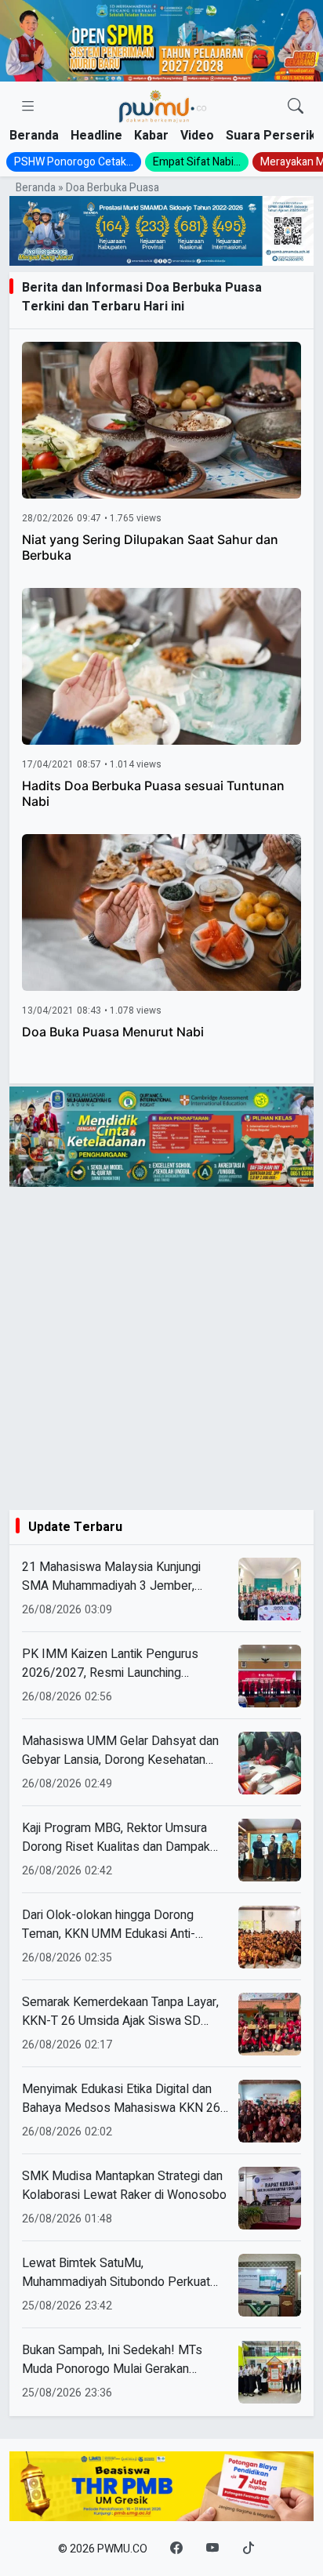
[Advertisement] (161, 1348)
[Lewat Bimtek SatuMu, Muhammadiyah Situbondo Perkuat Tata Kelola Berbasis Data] (270, 2285)
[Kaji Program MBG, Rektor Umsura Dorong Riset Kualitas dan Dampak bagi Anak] (270, 1850)
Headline (96, 136)
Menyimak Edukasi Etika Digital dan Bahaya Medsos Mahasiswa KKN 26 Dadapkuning (121, 2099)
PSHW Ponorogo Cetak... (74, 162)
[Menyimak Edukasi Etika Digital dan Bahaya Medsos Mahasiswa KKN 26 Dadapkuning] (270, 2111)
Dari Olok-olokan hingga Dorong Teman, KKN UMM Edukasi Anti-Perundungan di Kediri (109, 1925)
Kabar (151, 136)
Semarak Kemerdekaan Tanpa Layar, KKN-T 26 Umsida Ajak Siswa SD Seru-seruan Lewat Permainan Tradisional (120, 2012)
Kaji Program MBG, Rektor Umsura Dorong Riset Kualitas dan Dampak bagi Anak (116, 1838)
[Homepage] (162, 107)
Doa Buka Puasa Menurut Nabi (113, 1032)
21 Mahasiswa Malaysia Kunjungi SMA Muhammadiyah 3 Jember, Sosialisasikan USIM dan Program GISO (114, 1576)
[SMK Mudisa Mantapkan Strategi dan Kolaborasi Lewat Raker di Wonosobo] (270, 2198)
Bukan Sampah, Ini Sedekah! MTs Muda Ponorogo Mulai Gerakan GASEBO (112, 2360)
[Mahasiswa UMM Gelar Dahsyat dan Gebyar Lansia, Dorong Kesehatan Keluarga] (270, 1763)
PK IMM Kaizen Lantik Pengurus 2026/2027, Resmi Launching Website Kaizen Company (110, 1664)
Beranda (34, 136)
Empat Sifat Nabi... (197, 162)
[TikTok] (249, 2549)
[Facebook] (176, 2549)
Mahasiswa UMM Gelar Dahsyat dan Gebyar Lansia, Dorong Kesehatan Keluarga (120, 1751)
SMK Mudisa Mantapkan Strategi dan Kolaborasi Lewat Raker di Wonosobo (124, 2186)
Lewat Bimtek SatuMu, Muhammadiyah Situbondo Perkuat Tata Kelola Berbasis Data (116, 2273)
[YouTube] (212, 2549)
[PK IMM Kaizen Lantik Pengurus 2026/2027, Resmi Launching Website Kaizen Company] (270, 1676)
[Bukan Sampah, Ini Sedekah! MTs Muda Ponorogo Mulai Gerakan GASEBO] (270, 2372)
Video (197, 136)
